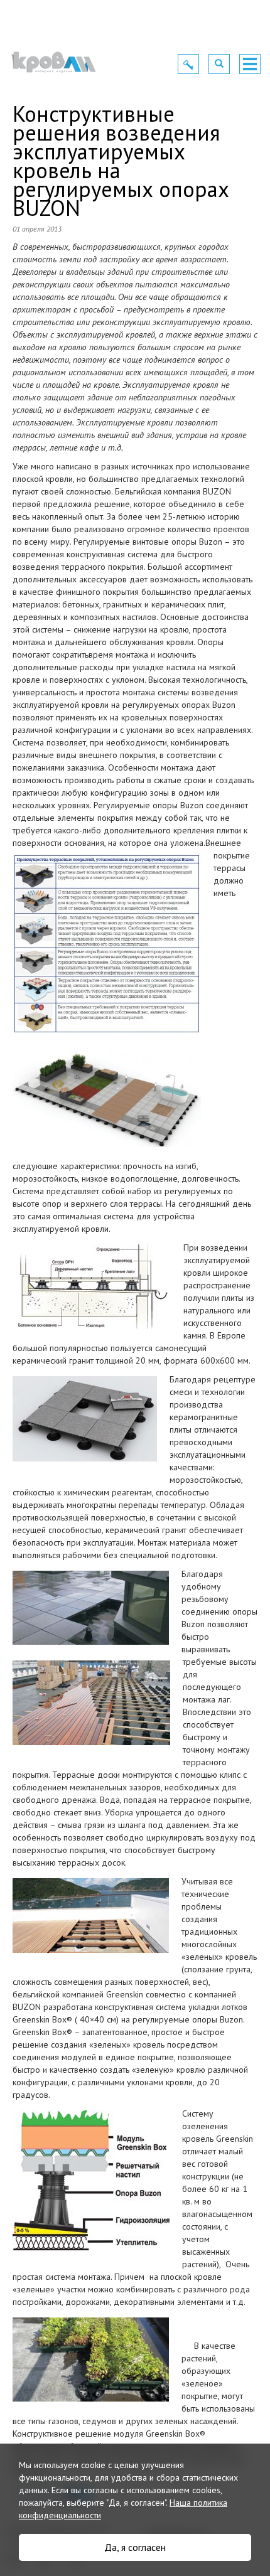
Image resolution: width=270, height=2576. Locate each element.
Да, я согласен (135, 2547)
